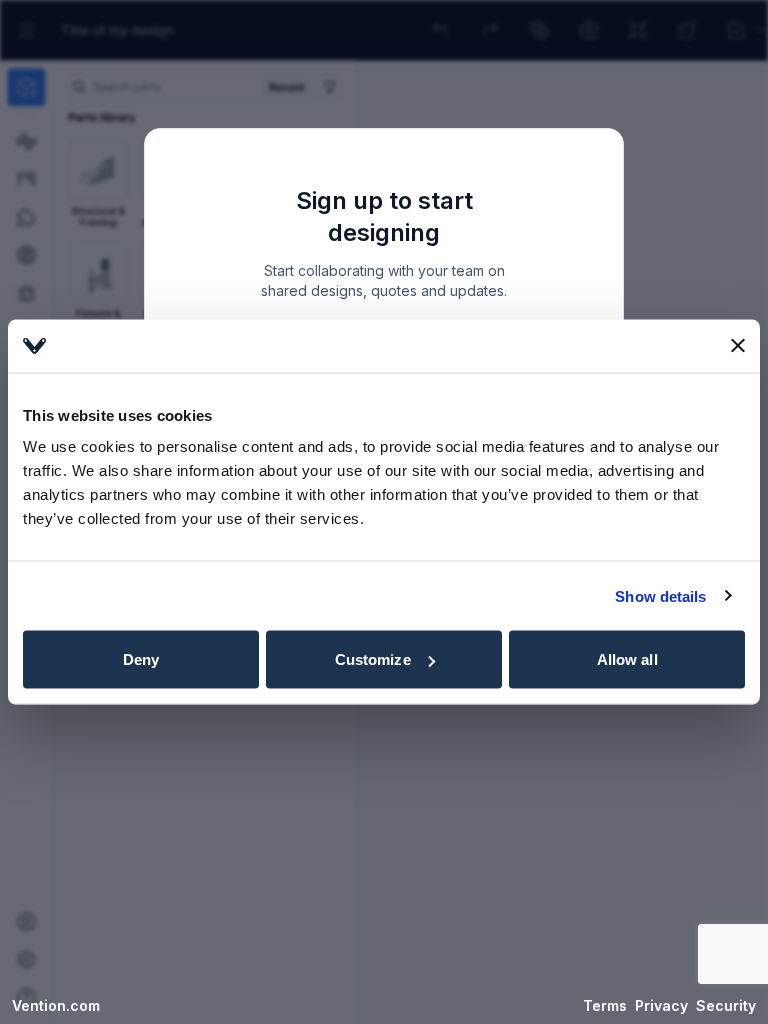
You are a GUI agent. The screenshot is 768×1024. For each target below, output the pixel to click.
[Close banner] (738, 346)
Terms (605, 1005)
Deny (141, 659)
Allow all (627, 659)
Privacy (661, 1005)
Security (726, 1005)
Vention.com (56, 1005)
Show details (660, 595)
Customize (373, 659)
